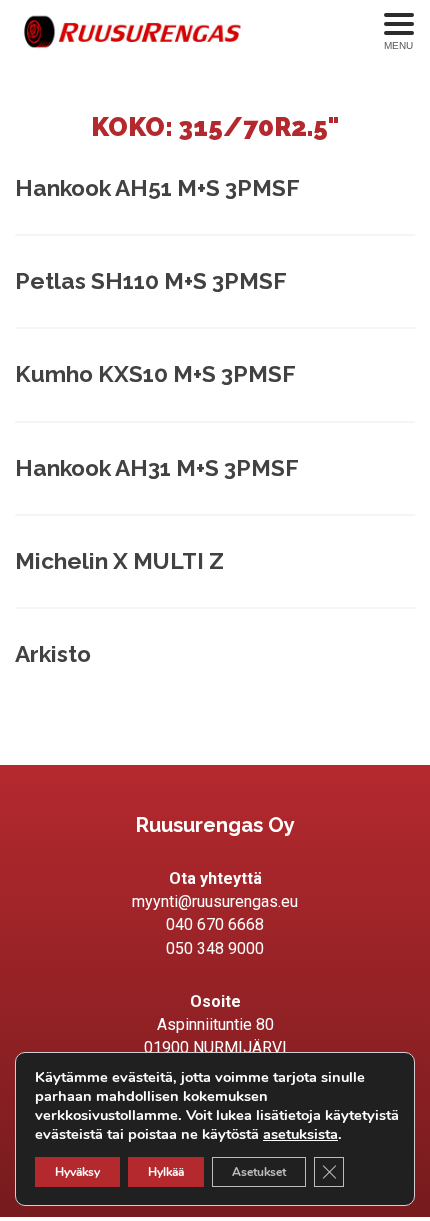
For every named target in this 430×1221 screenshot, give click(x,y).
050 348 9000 (215, 948)
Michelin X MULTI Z (119, 561)
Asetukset (259, 1172)
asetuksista (300, 1134)
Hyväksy (77, 1172)
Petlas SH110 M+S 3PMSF (151, 281)
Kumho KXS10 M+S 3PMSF (155, 374)
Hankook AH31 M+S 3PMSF (157, 468)
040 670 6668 (215, 924)
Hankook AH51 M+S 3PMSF (157, 188)
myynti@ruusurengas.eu (215, 901)
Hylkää (166, 1172)
